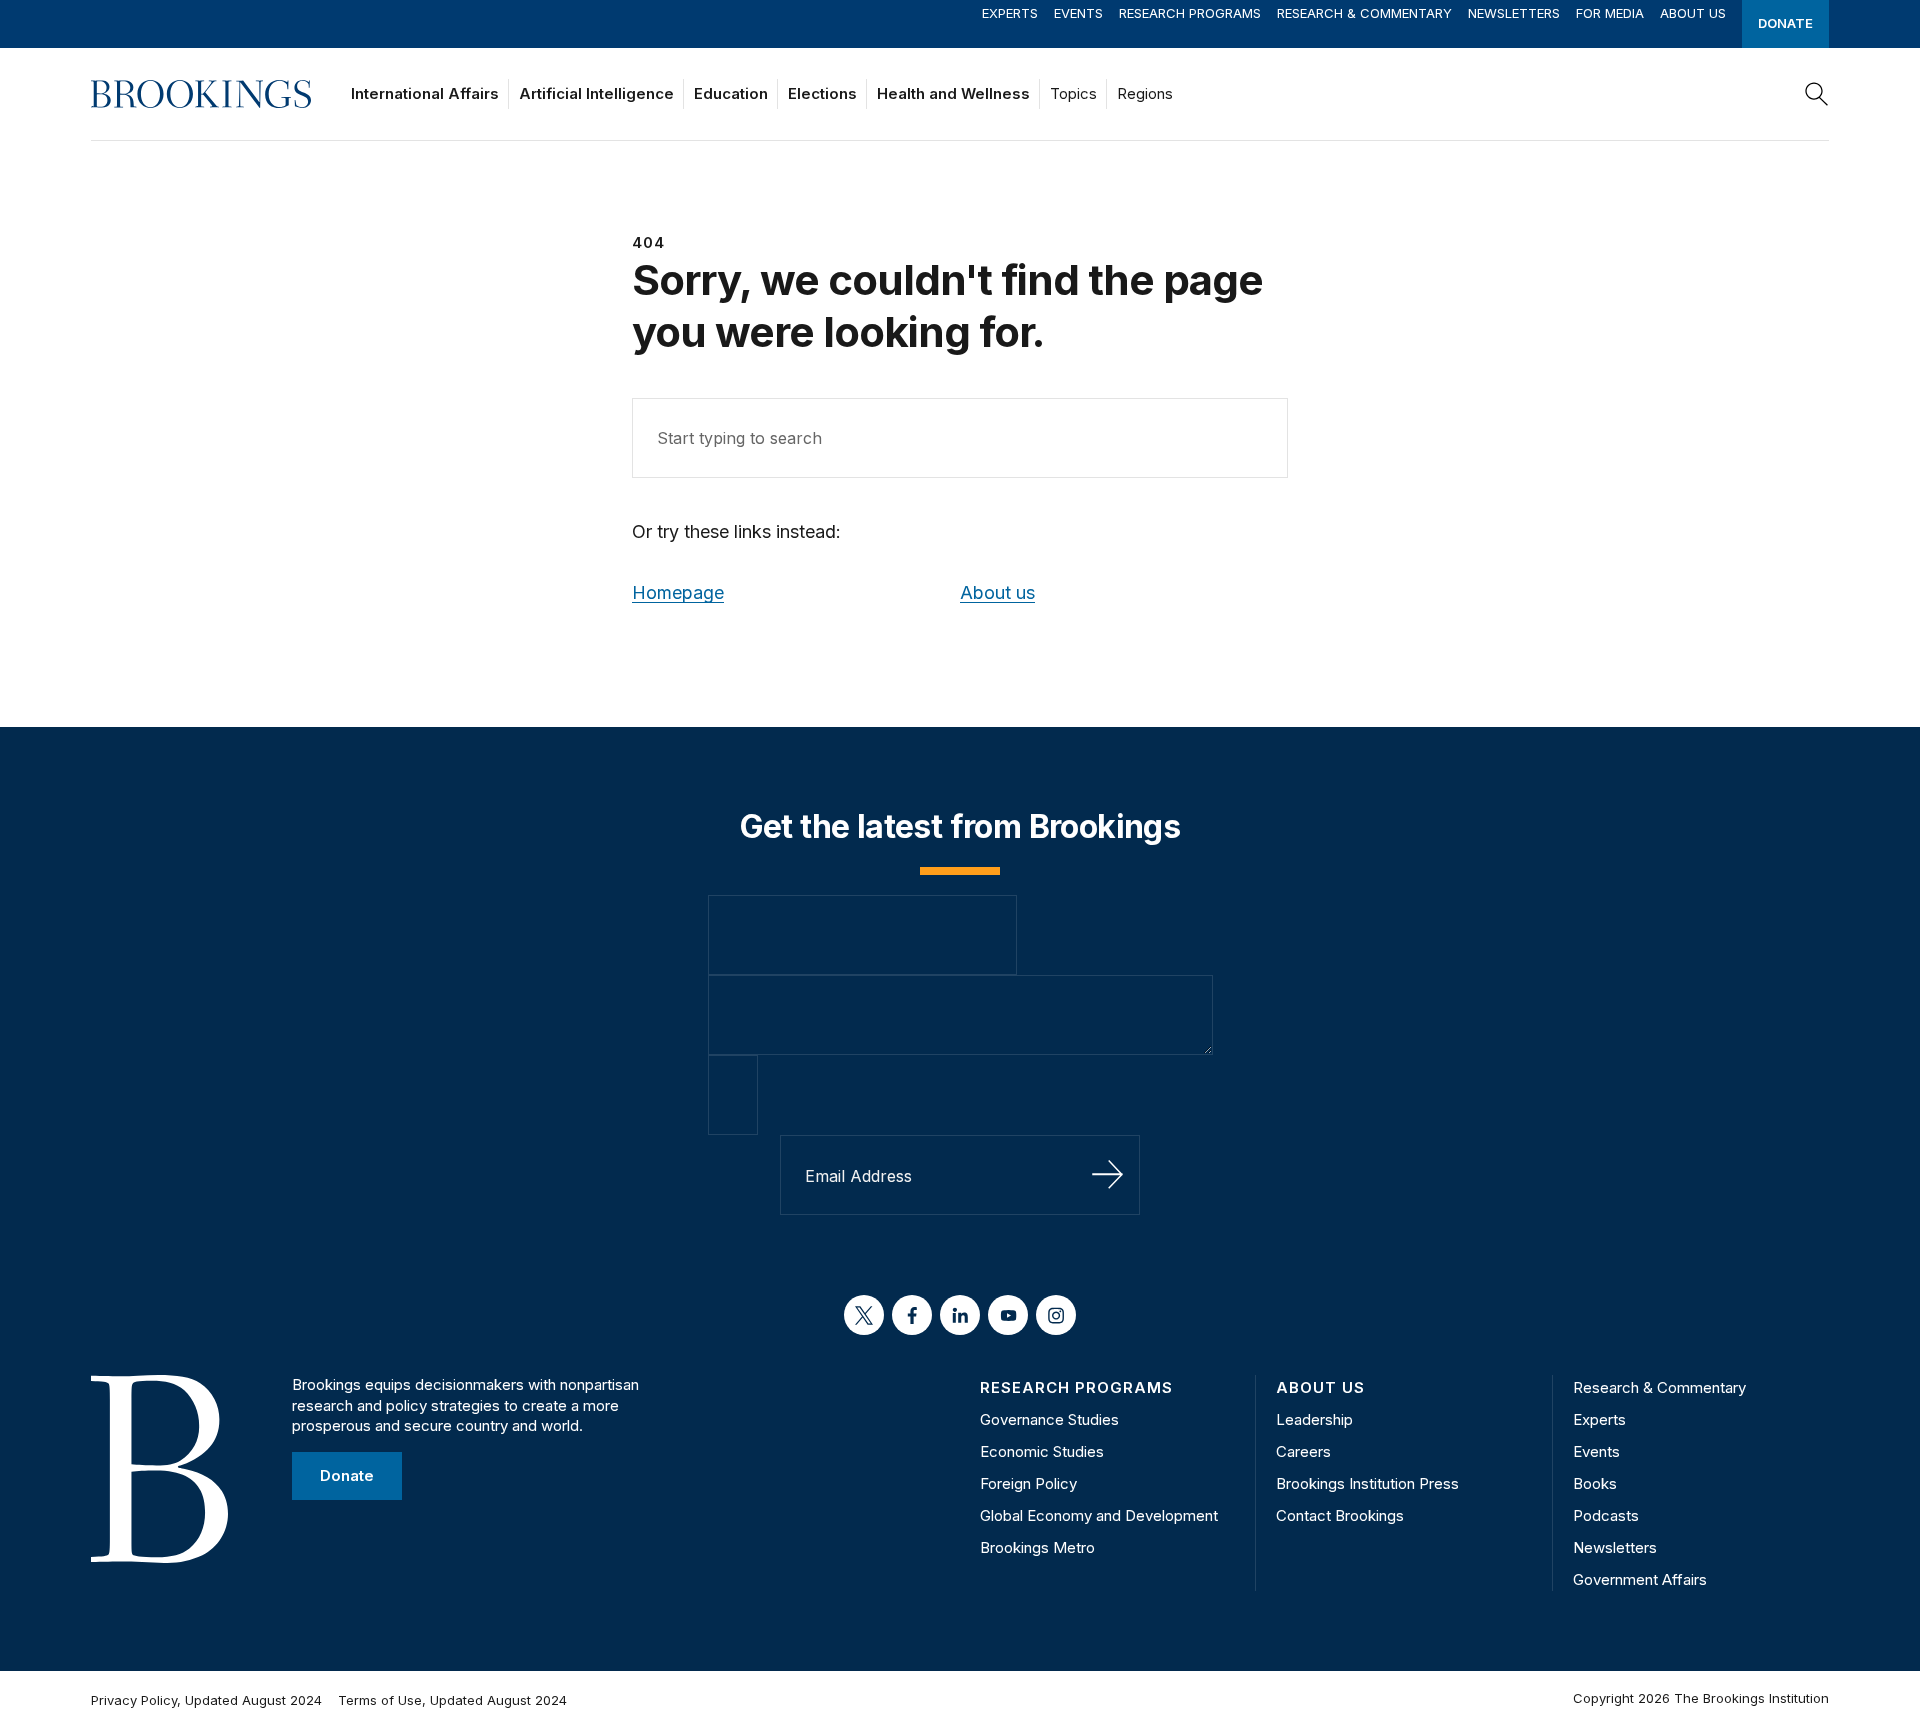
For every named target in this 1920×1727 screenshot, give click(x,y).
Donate (1785, 23)
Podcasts (1606, 1515)
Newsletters (1514, 13)
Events (1078, 13)
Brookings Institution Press (1367, 1483)
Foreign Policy (1028, 1483)
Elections (822, 93)
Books (1595, 1483)
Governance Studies (1049, 1419)
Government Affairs (1640, 1579)
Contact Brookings (1340, 1515)
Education (731, 93)
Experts (1010, 13)
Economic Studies (1042, 1451)
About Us (1693, 13)
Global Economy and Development (1099, 1515)
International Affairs (425, 93)
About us (997, 592)
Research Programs (1190, 13)
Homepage (678, 592)
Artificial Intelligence (596, 93)
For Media (1610, 13)
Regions (1145, 93)
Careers (1303, 1451)
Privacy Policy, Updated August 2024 (206, 1700)
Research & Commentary (1364, 13)
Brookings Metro (1037, 1547)
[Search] (1817, 94)
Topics (1073, 93)
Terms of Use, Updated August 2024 (452, 1700)
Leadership (1314, 1419)
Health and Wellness (953, 93)
